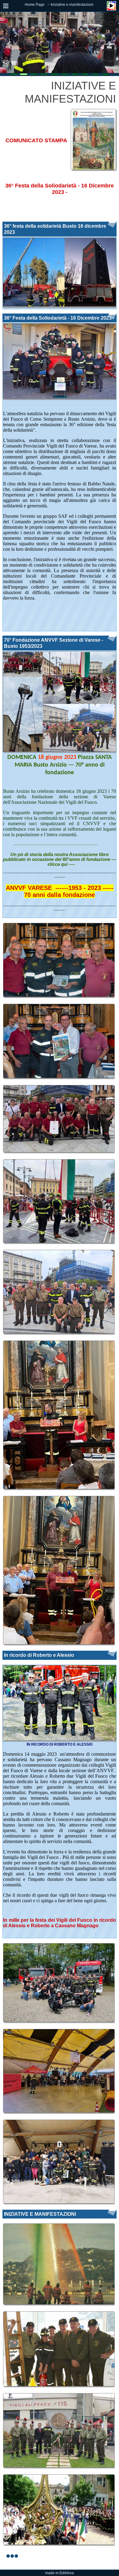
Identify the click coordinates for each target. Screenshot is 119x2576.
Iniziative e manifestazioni (72, 5)
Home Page (35, 5)
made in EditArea (60, 2573)
